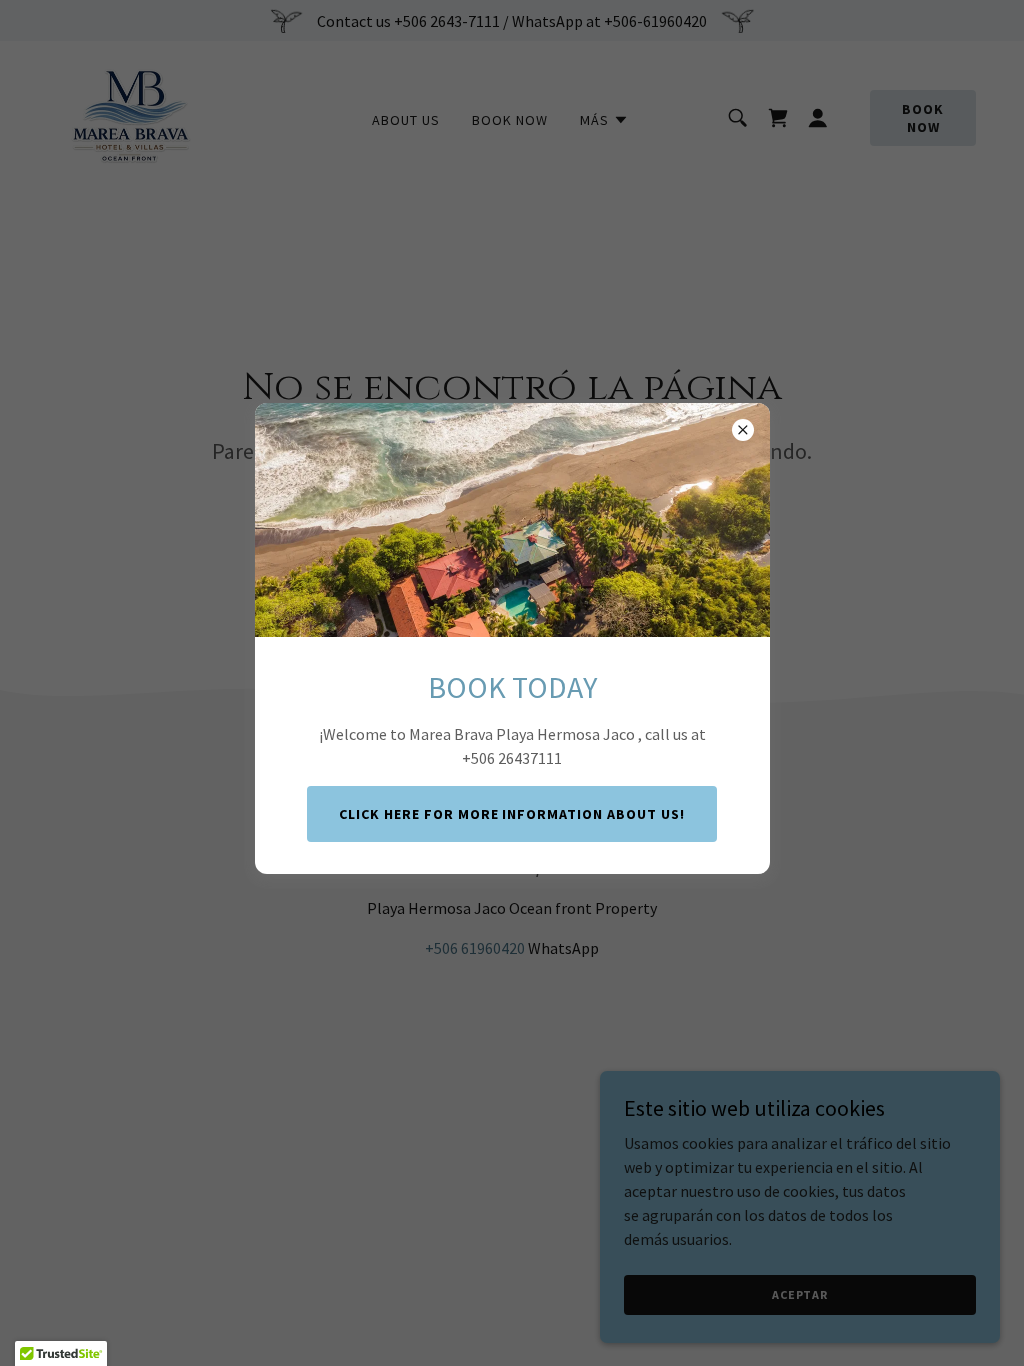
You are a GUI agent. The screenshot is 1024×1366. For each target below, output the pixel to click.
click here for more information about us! (512, 814)
